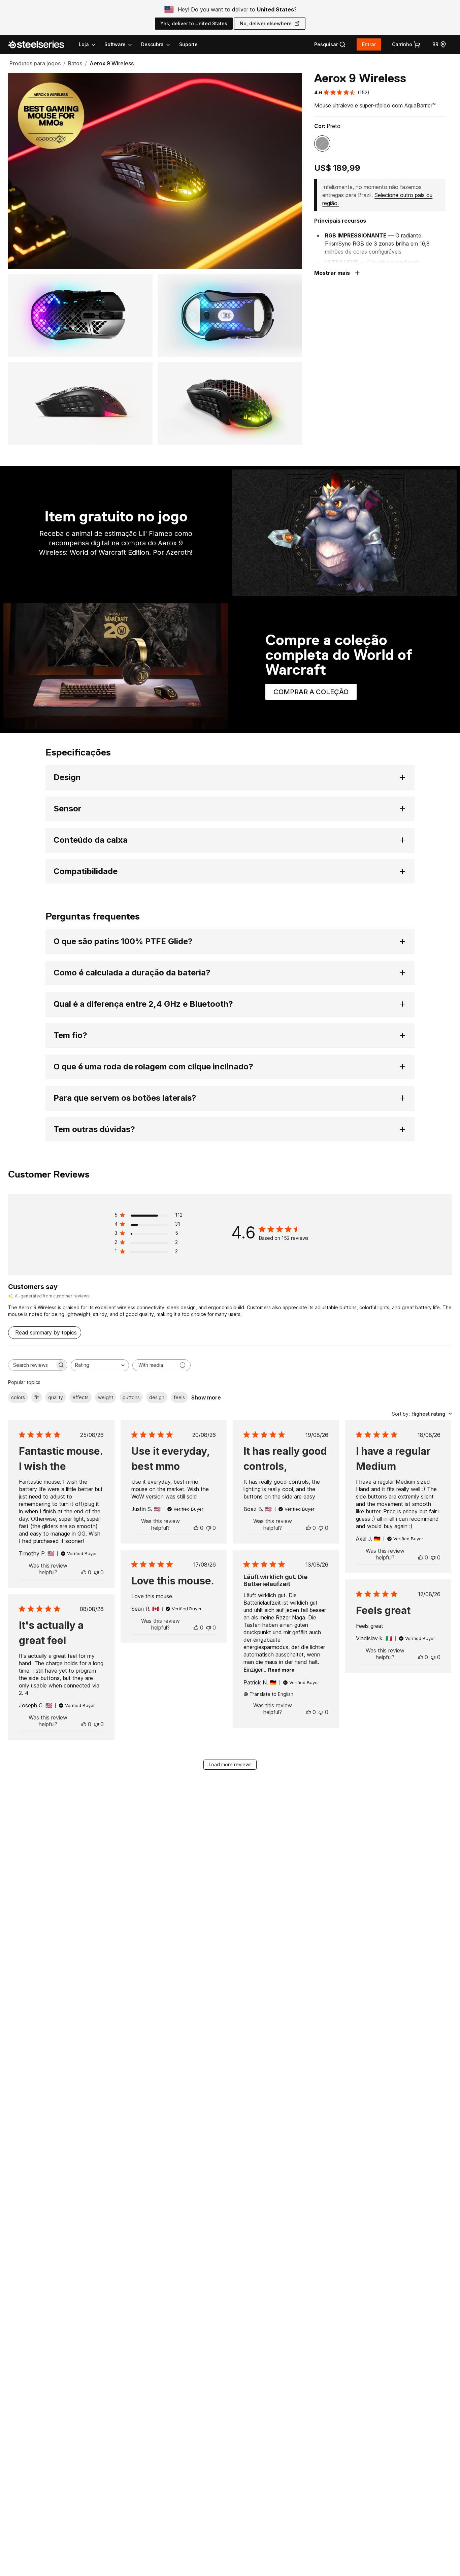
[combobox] (100, 1365)
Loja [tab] (84, 44)
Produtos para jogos (35, 63)
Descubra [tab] (152, 44)
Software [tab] (115, 44)
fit (37, 1397)
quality (56, 1397)
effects (80, 1397)
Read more (281, 1670)
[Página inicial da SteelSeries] (40, 44)
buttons (131, 1397)
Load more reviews (230, 1764)
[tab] (330, 44)
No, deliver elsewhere (266, 23)
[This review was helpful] (84, 1572)
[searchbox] (32, 1365)
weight (106, 1397)
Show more (206, 1397)
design (157, 1397)
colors (18, 1397)
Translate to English (271, 1694)
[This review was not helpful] (96, 1572)
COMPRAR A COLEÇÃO (315, 694)
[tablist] (125, 44)
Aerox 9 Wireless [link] (112, 63)
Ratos (75, 63)
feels (179, 1397)
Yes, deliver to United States (194, 23)
